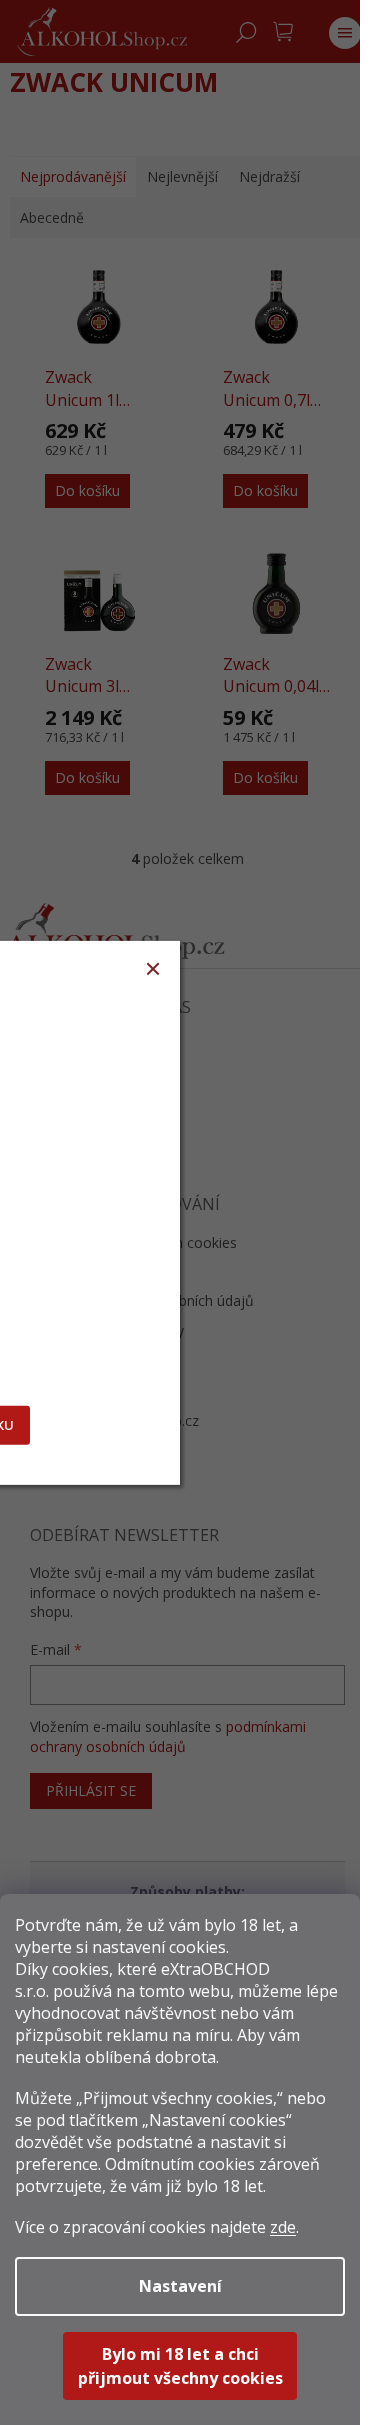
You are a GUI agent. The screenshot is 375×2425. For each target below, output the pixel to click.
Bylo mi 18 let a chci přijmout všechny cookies (180, 2366)
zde (283, 2227)
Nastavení (180, 2286)
